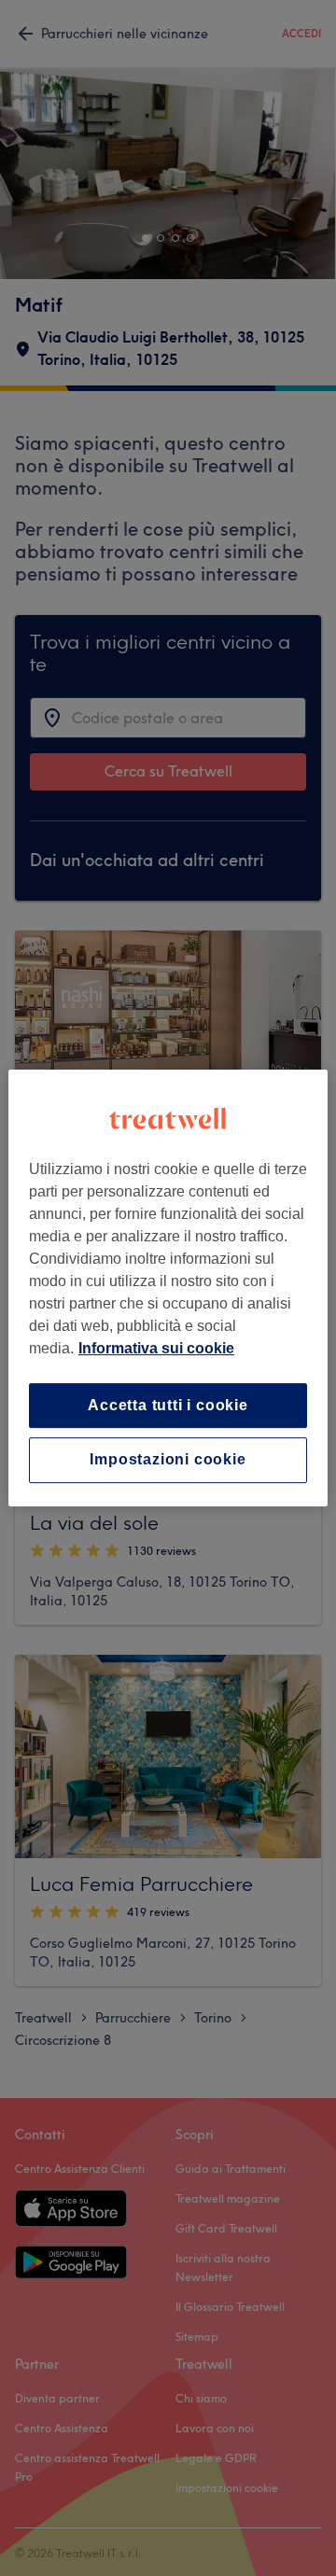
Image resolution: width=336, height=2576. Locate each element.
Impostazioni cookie (168, 1460)
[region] (168, 1288)
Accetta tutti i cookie (168, 1405)
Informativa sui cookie (156, 1348)
